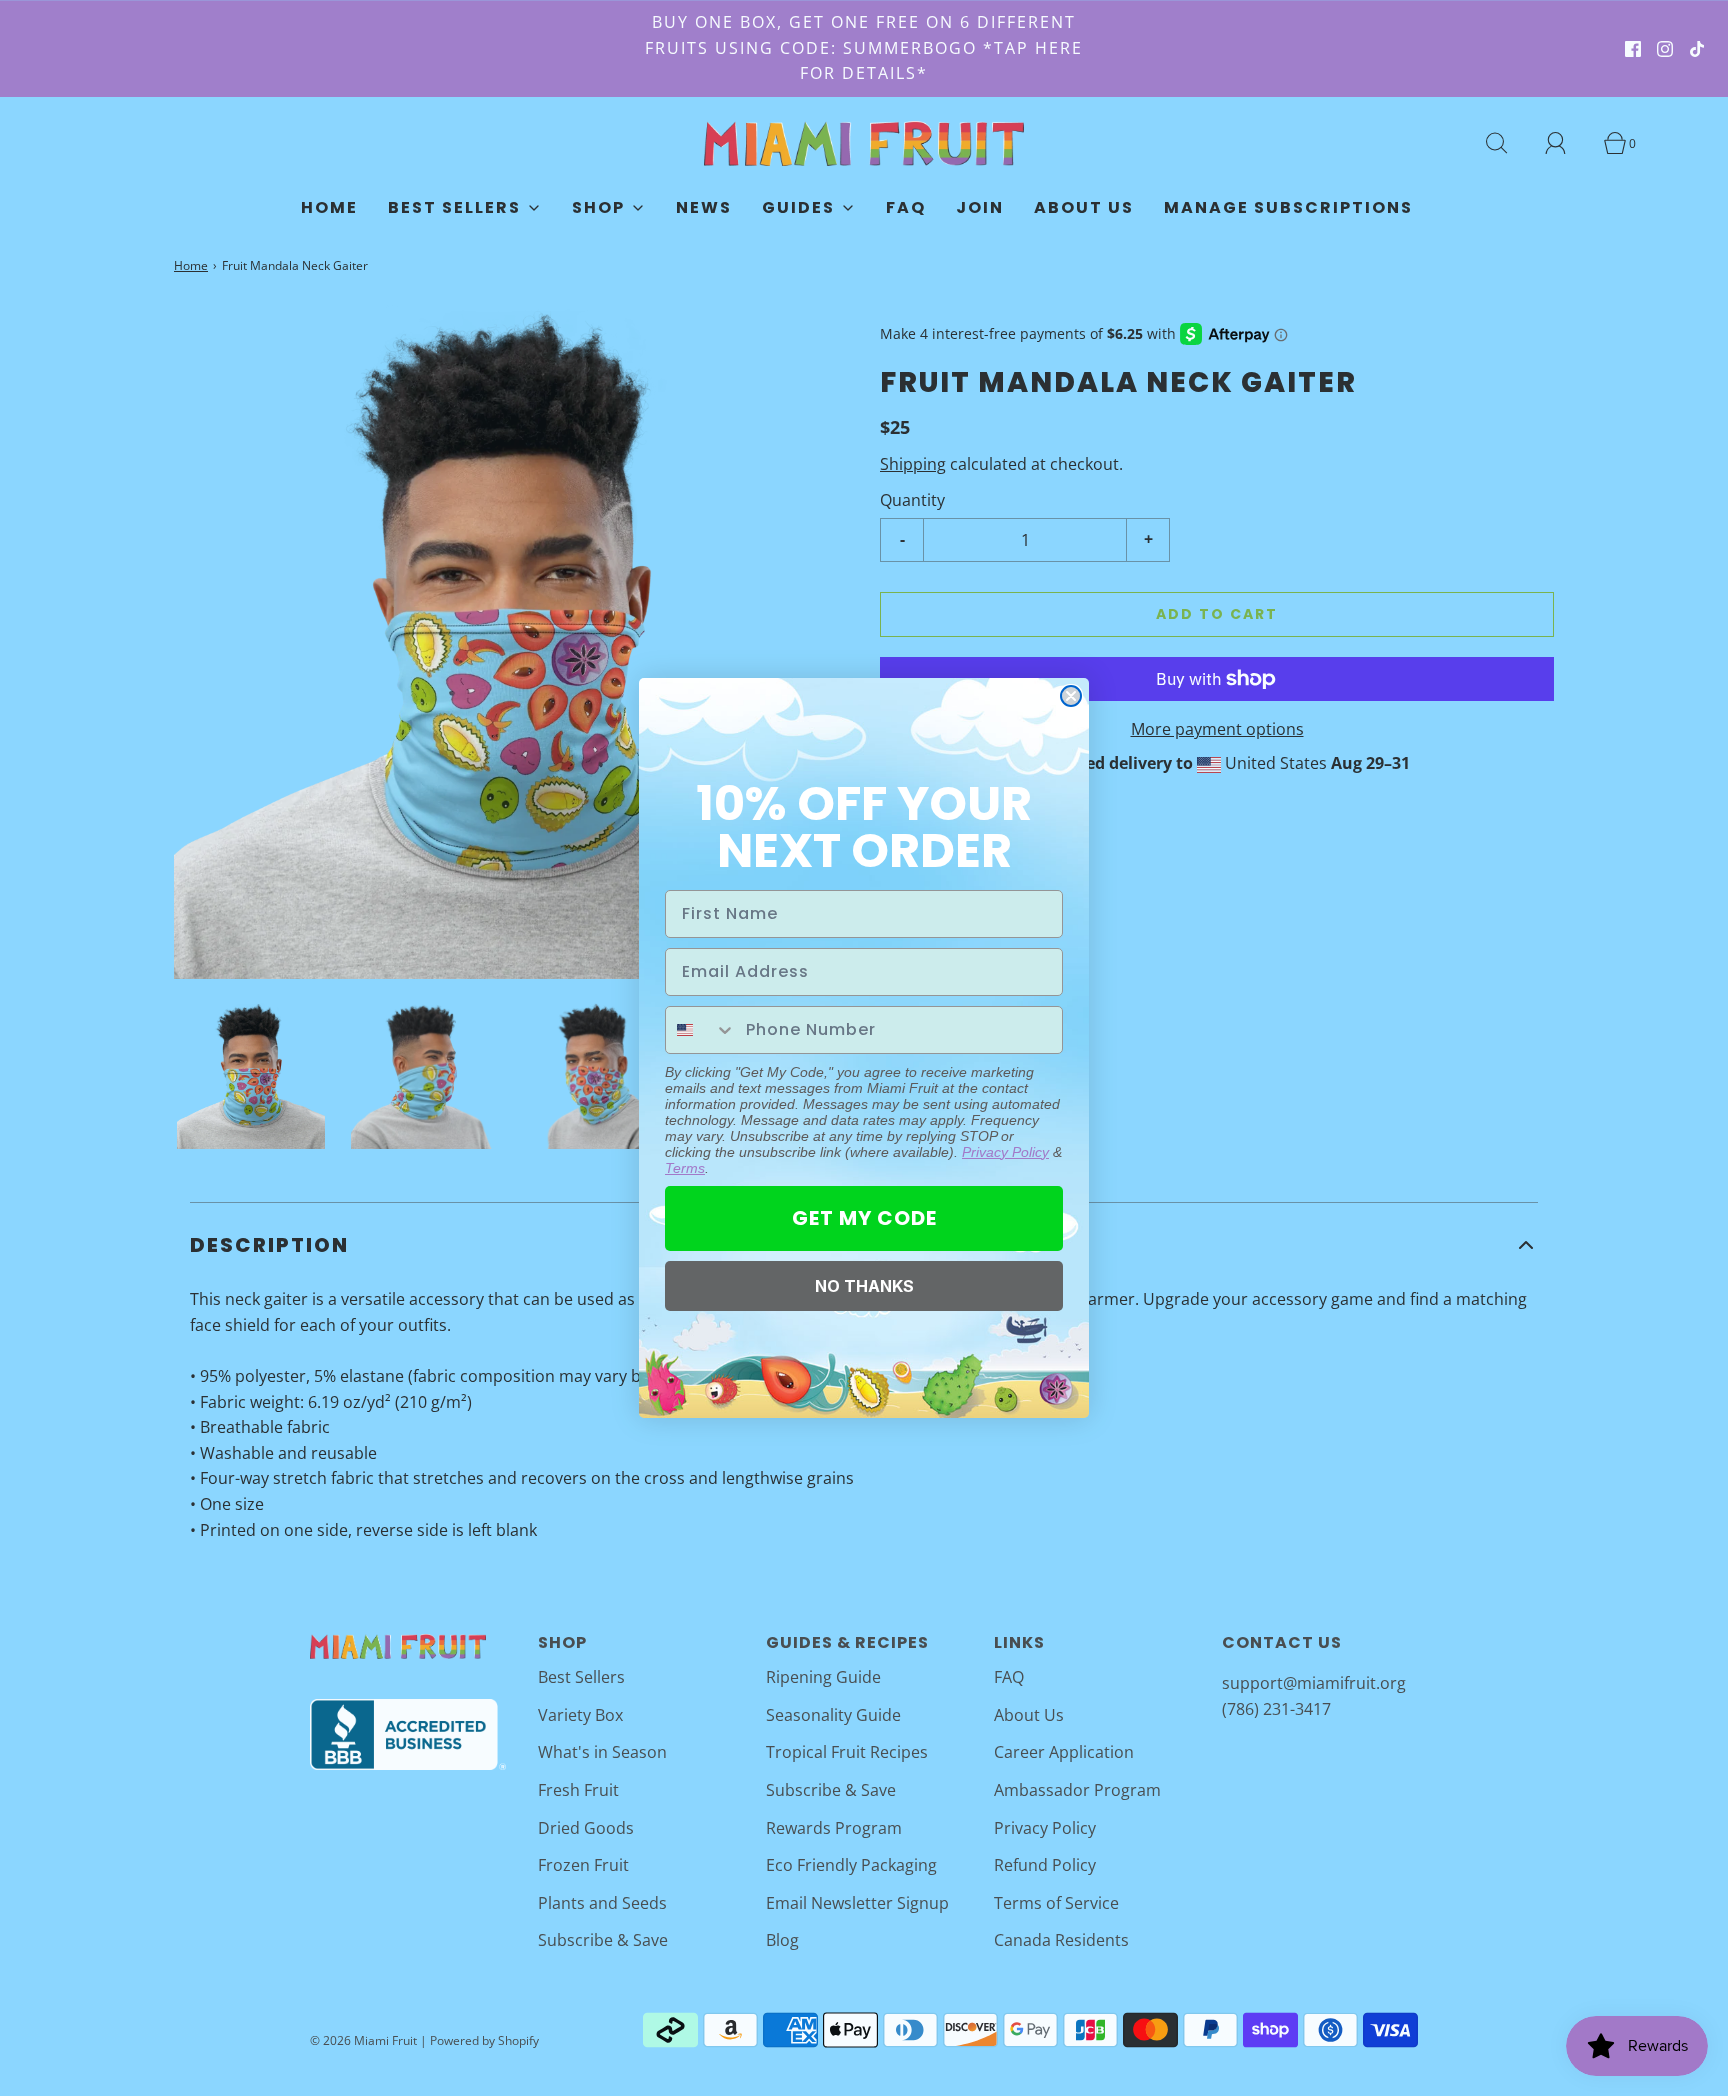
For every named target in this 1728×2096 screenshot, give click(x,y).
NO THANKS (864, 1286)
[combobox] (701, 1030)
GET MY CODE (864, 1218)
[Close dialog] (1071, 696)
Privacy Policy (1005, 1152)
